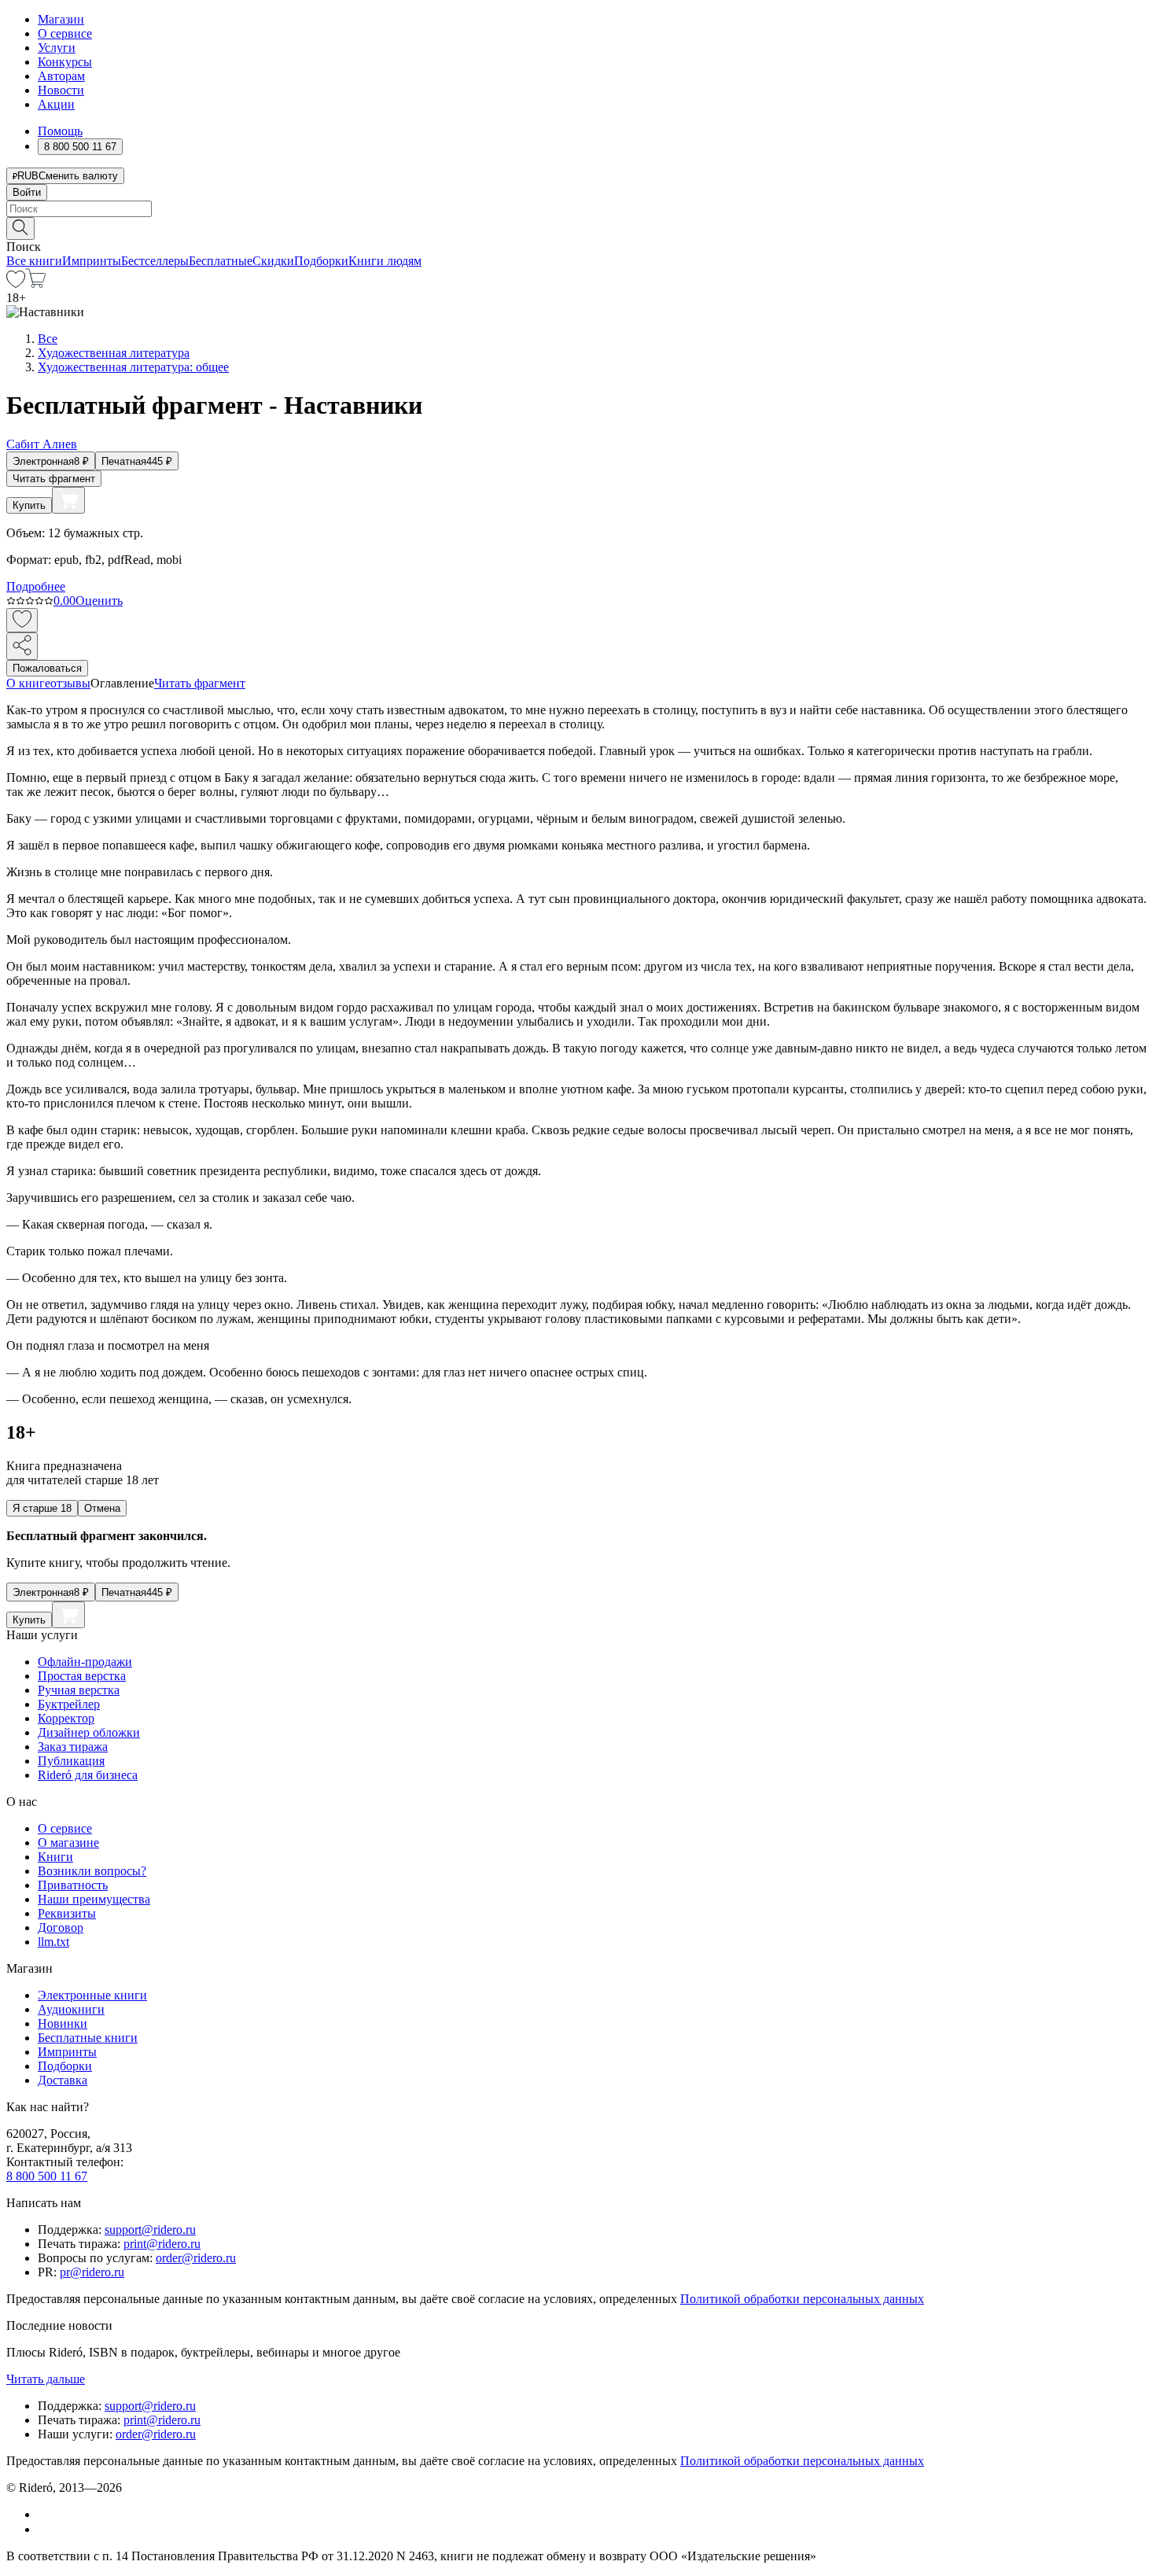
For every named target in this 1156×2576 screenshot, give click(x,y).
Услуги (57, 48)
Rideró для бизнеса (88, 1775)
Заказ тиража (73, 1747)
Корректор (66, 1718)
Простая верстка (82, 1676)
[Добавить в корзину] (68, 500)
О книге (28, 683)
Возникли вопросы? (92, 1871)
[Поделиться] (22, 646)
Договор (61, 1927)
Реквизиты (67, 1913)
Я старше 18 (42, 1508)
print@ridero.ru (162, 2244)
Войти (27, 192)
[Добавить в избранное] (22, 620)
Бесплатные (221, 261)
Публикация (71, 1761)
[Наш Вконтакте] (46, 2514)
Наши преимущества (94, 1899)
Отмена (102, 1508)
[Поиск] (20, 228)
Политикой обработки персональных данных (802, 2299)
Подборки (321, 261)
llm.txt (53, 1942)
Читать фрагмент (54, 479)
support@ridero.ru (150, 2230)
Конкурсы (65, 62)
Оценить (99, 601)
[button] (578, 227)
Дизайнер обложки (89, 1732)
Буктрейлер (69, 1704)
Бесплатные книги (88, 2038)
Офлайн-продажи (85, 1662)
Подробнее (36, 586)
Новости (61, 90)
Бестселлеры (155, 261)
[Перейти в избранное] (16, 284)
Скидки (273, 261)
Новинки (63, 2023)
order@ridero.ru (196, 2258)
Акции (56, 104)
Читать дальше (46, 2379)
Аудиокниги (71, 2009)
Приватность (73, 1885)
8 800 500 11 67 (47, 2176)
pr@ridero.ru (92, 2272)
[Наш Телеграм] (44, 2529)
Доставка (63, 2080)
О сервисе (65, 33)
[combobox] (578, 209)
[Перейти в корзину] (36, 284)
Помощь (60, 131)
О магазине (68, 1843)
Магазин (61, 19)
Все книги (34, 261)
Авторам (61, 76)
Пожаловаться (47, 668)
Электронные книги (92, 1995)
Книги (55, 1857)
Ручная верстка (79, 1690)
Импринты (92, 261)
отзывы (70, 683)
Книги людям (385, 261)
